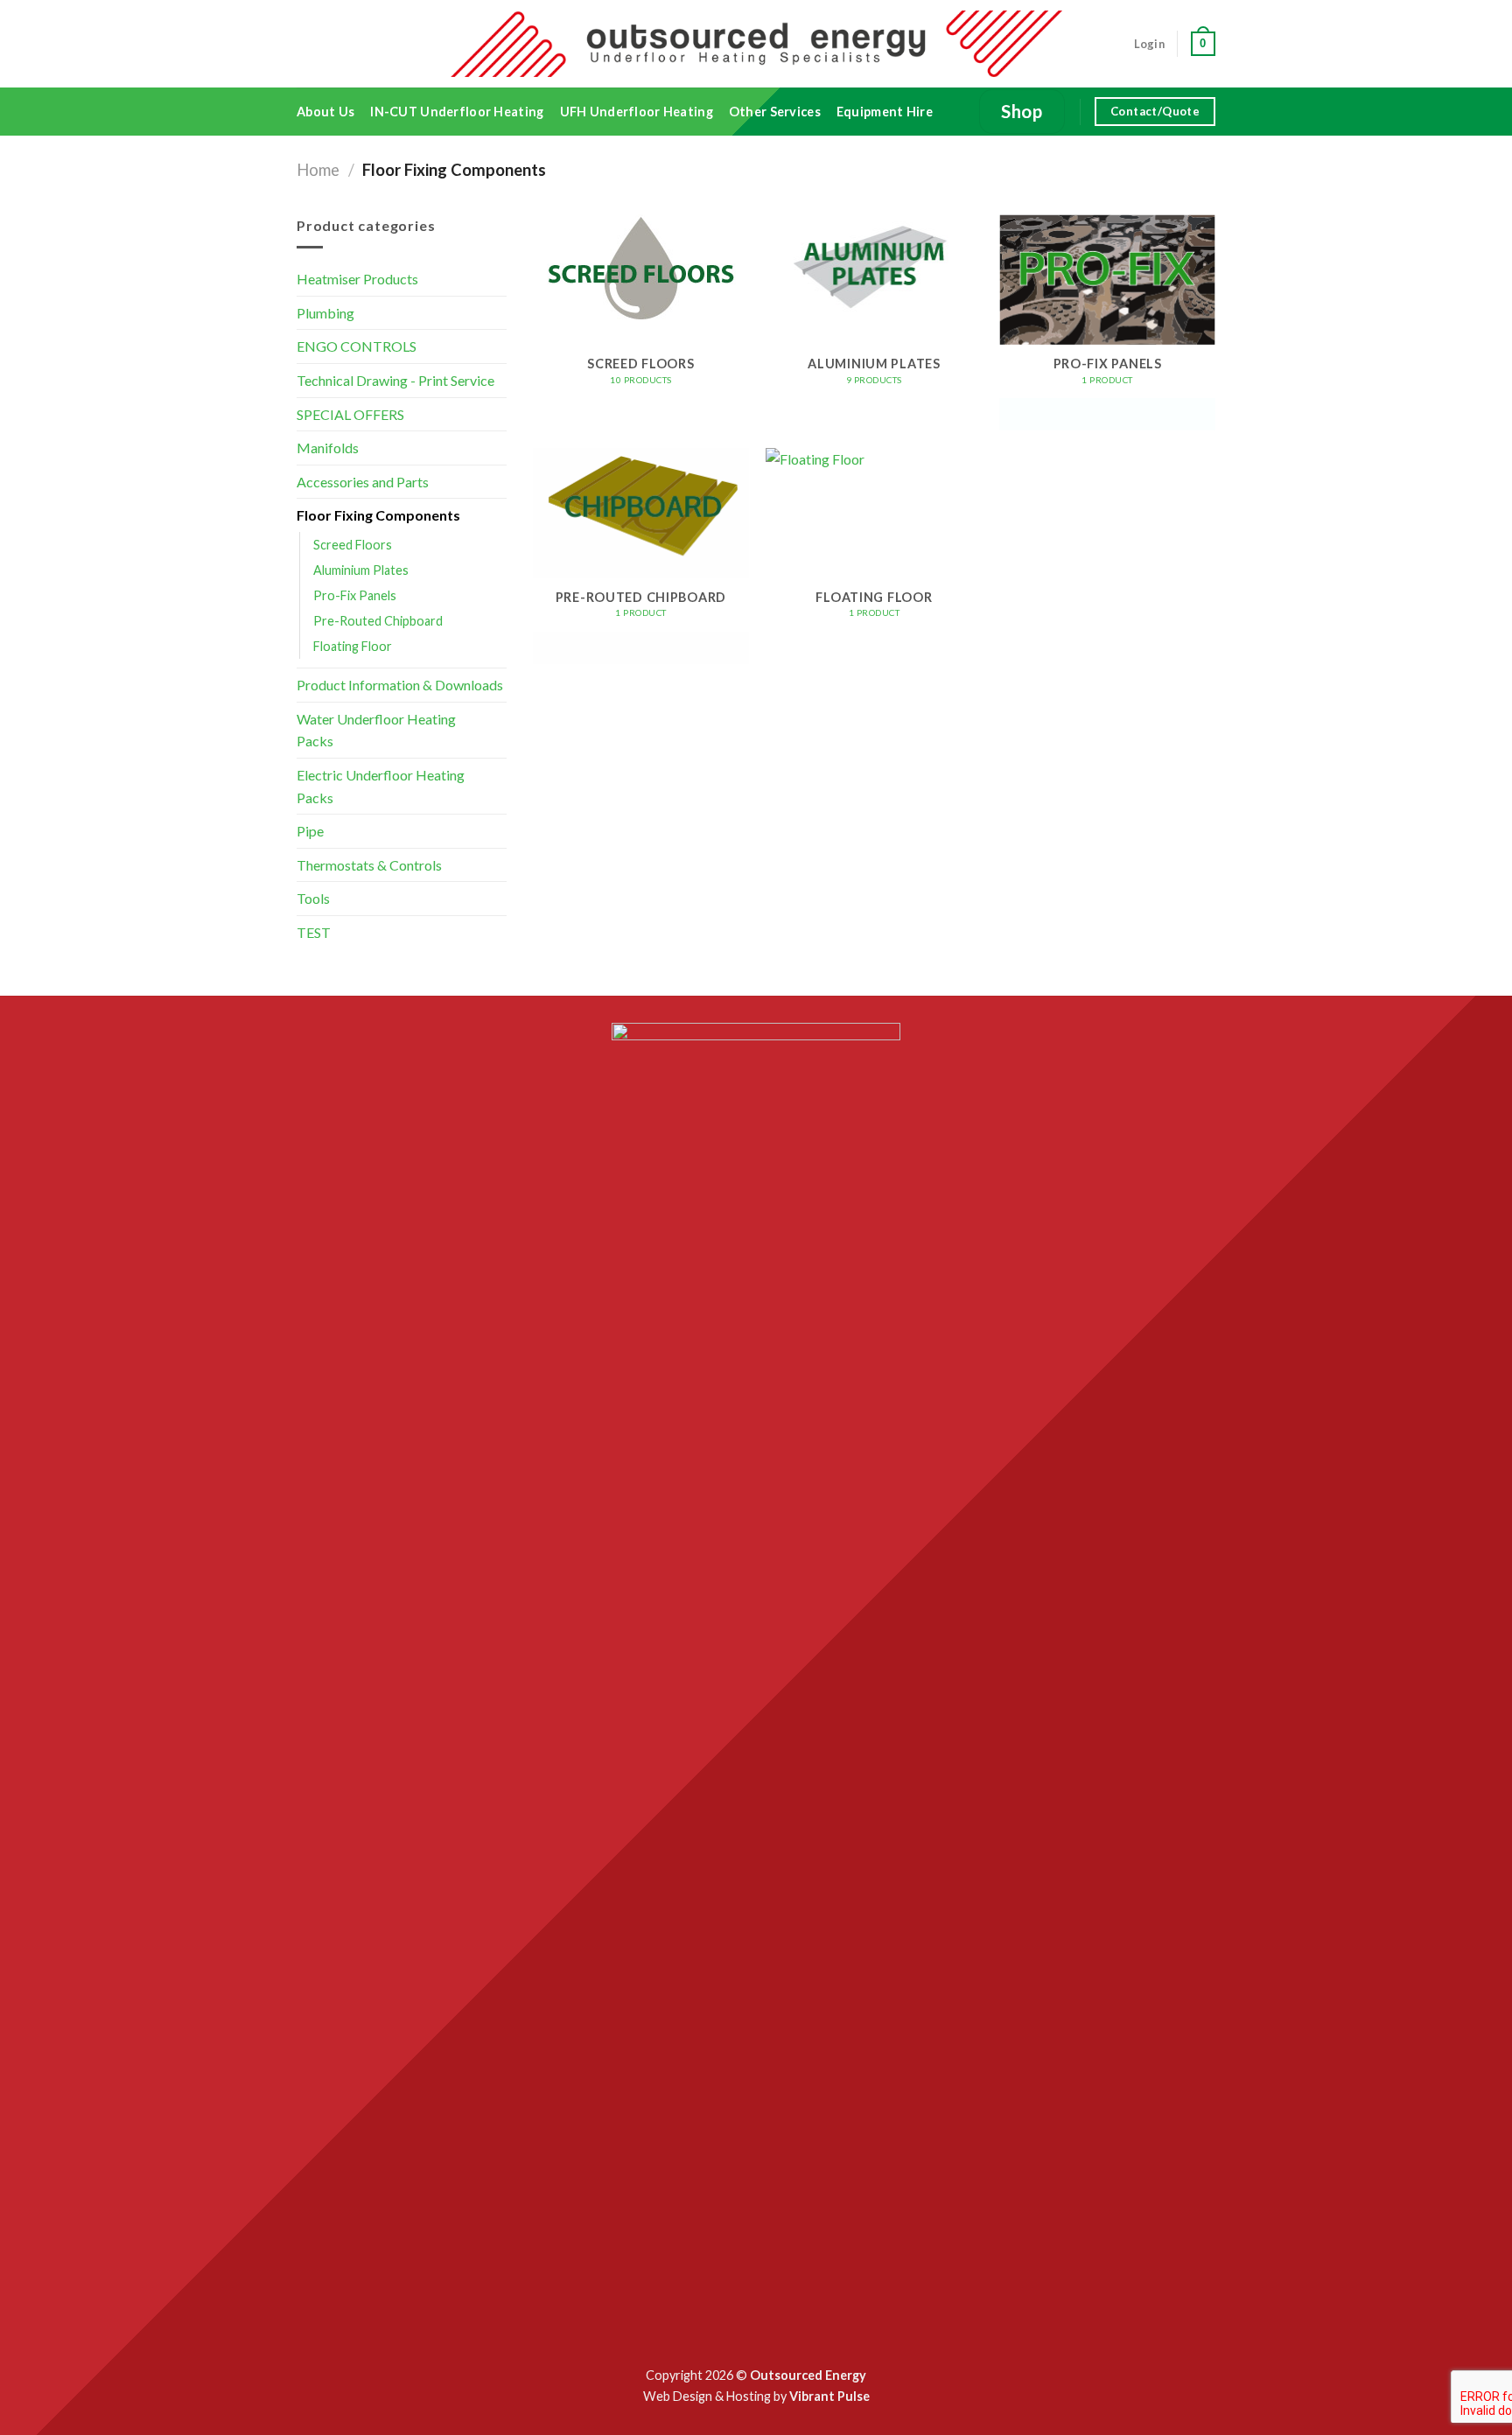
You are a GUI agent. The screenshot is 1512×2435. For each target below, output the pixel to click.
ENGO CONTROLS (357, 346)
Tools (313, 898)
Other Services (775, 112)
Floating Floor (353, 646)
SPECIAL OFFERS (350, 414)
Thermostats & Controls (369, 865)
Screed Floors (353, 545)
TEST (314, 932)
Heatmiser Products (357, 279)
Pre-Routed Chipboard (378, 621)
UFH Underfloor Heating (637, 112)
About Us (325, 112)
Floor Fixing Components (378, 515)
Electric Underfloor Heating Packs (381, 786)
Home (318, 170)
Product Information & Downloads (400, 685)
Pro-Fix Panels (355, 595)
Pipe (310, 831)
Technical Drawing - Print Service (395, 380)
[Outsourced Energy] (756, 43)
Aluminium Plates (361, 570)
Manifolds (328, 448)
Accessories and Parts (363, 482)
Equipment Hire (885, 112)
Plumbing (325, 313)
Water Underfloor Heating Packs (376, 730)
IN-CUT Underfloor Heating (457, 112)
